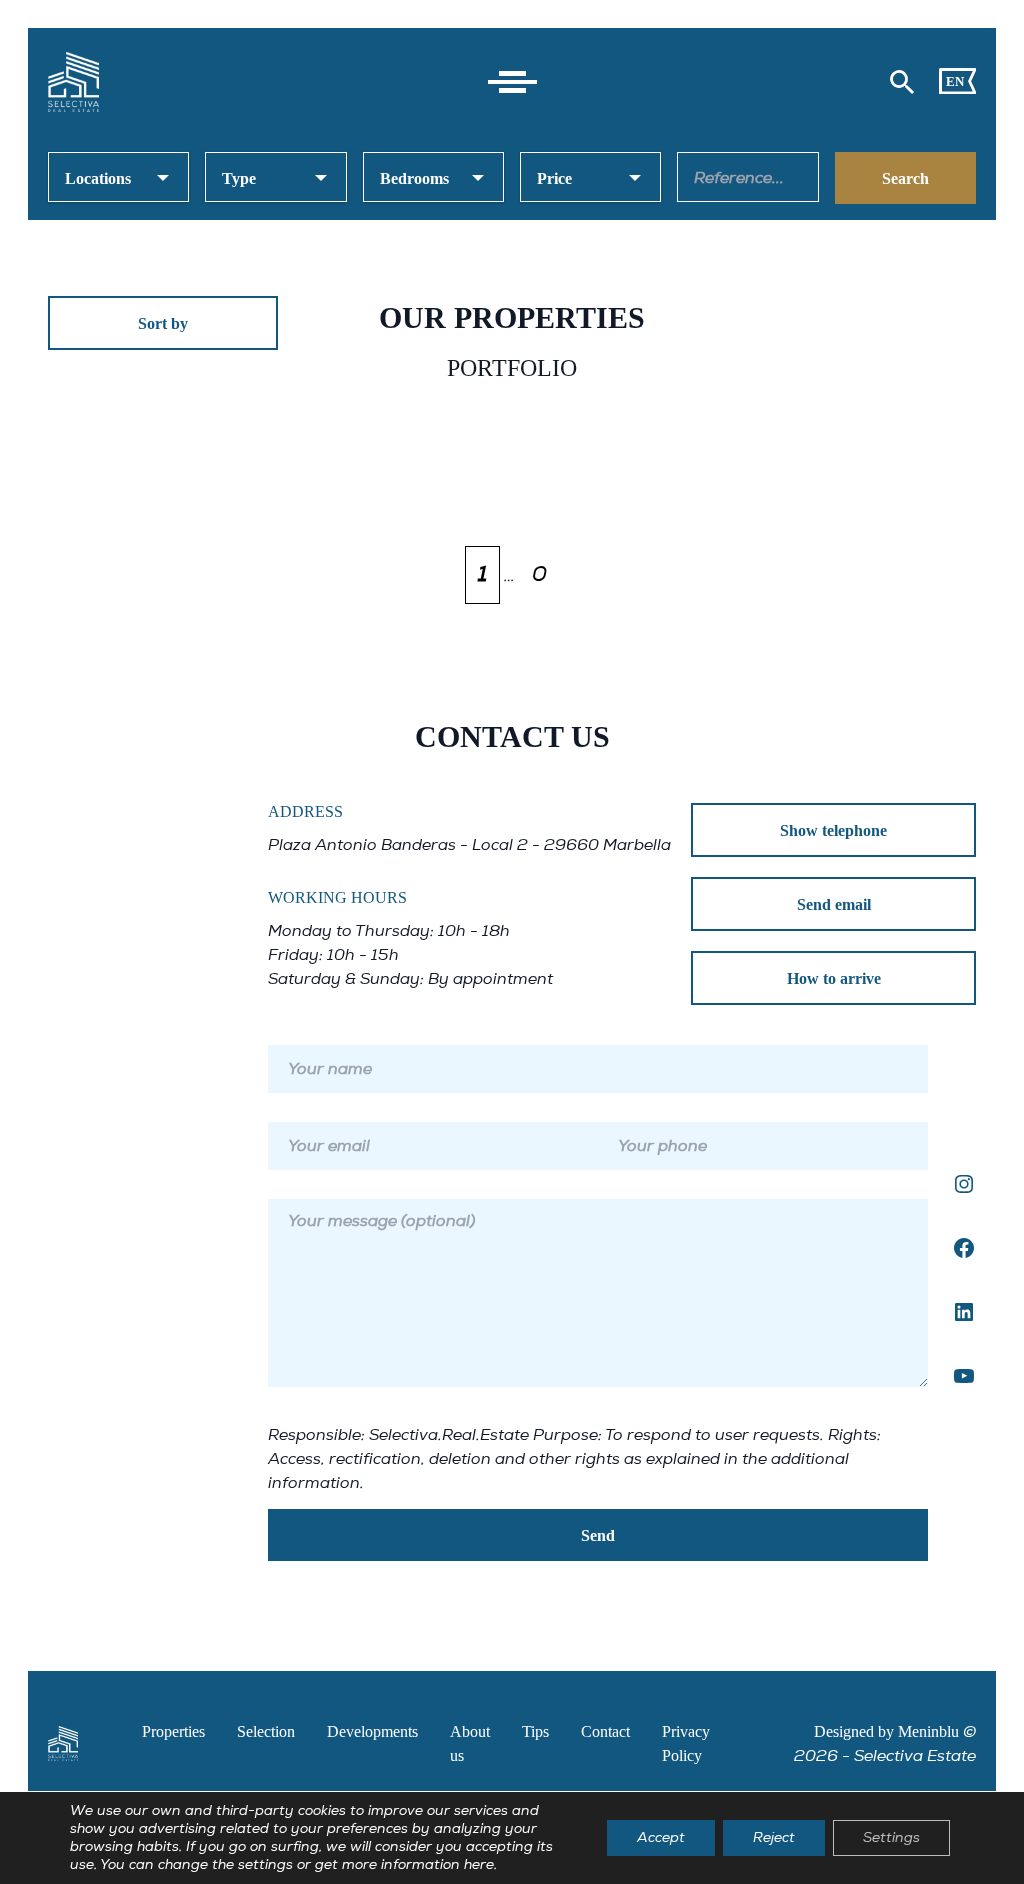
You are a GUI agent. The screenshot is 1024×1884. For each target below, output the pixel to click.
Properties (173, 1731)
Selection (266, 1731)
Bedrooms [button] (414, 178)
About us (470, 1743)
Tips (535, 1731)
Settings (891, 1837)
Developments (372, 1731)
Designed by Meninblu (886, 1731)
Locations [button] (98, 178)
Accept (661, 1837)
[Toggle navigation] (512, 82)
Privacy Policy (686, 1743)
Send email (834, 904)
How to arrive (834, 978)
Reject (774, 1837)
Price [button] (554, 178)
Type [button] (239, 178)
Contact (605, 1731)
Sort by (163, 323)
